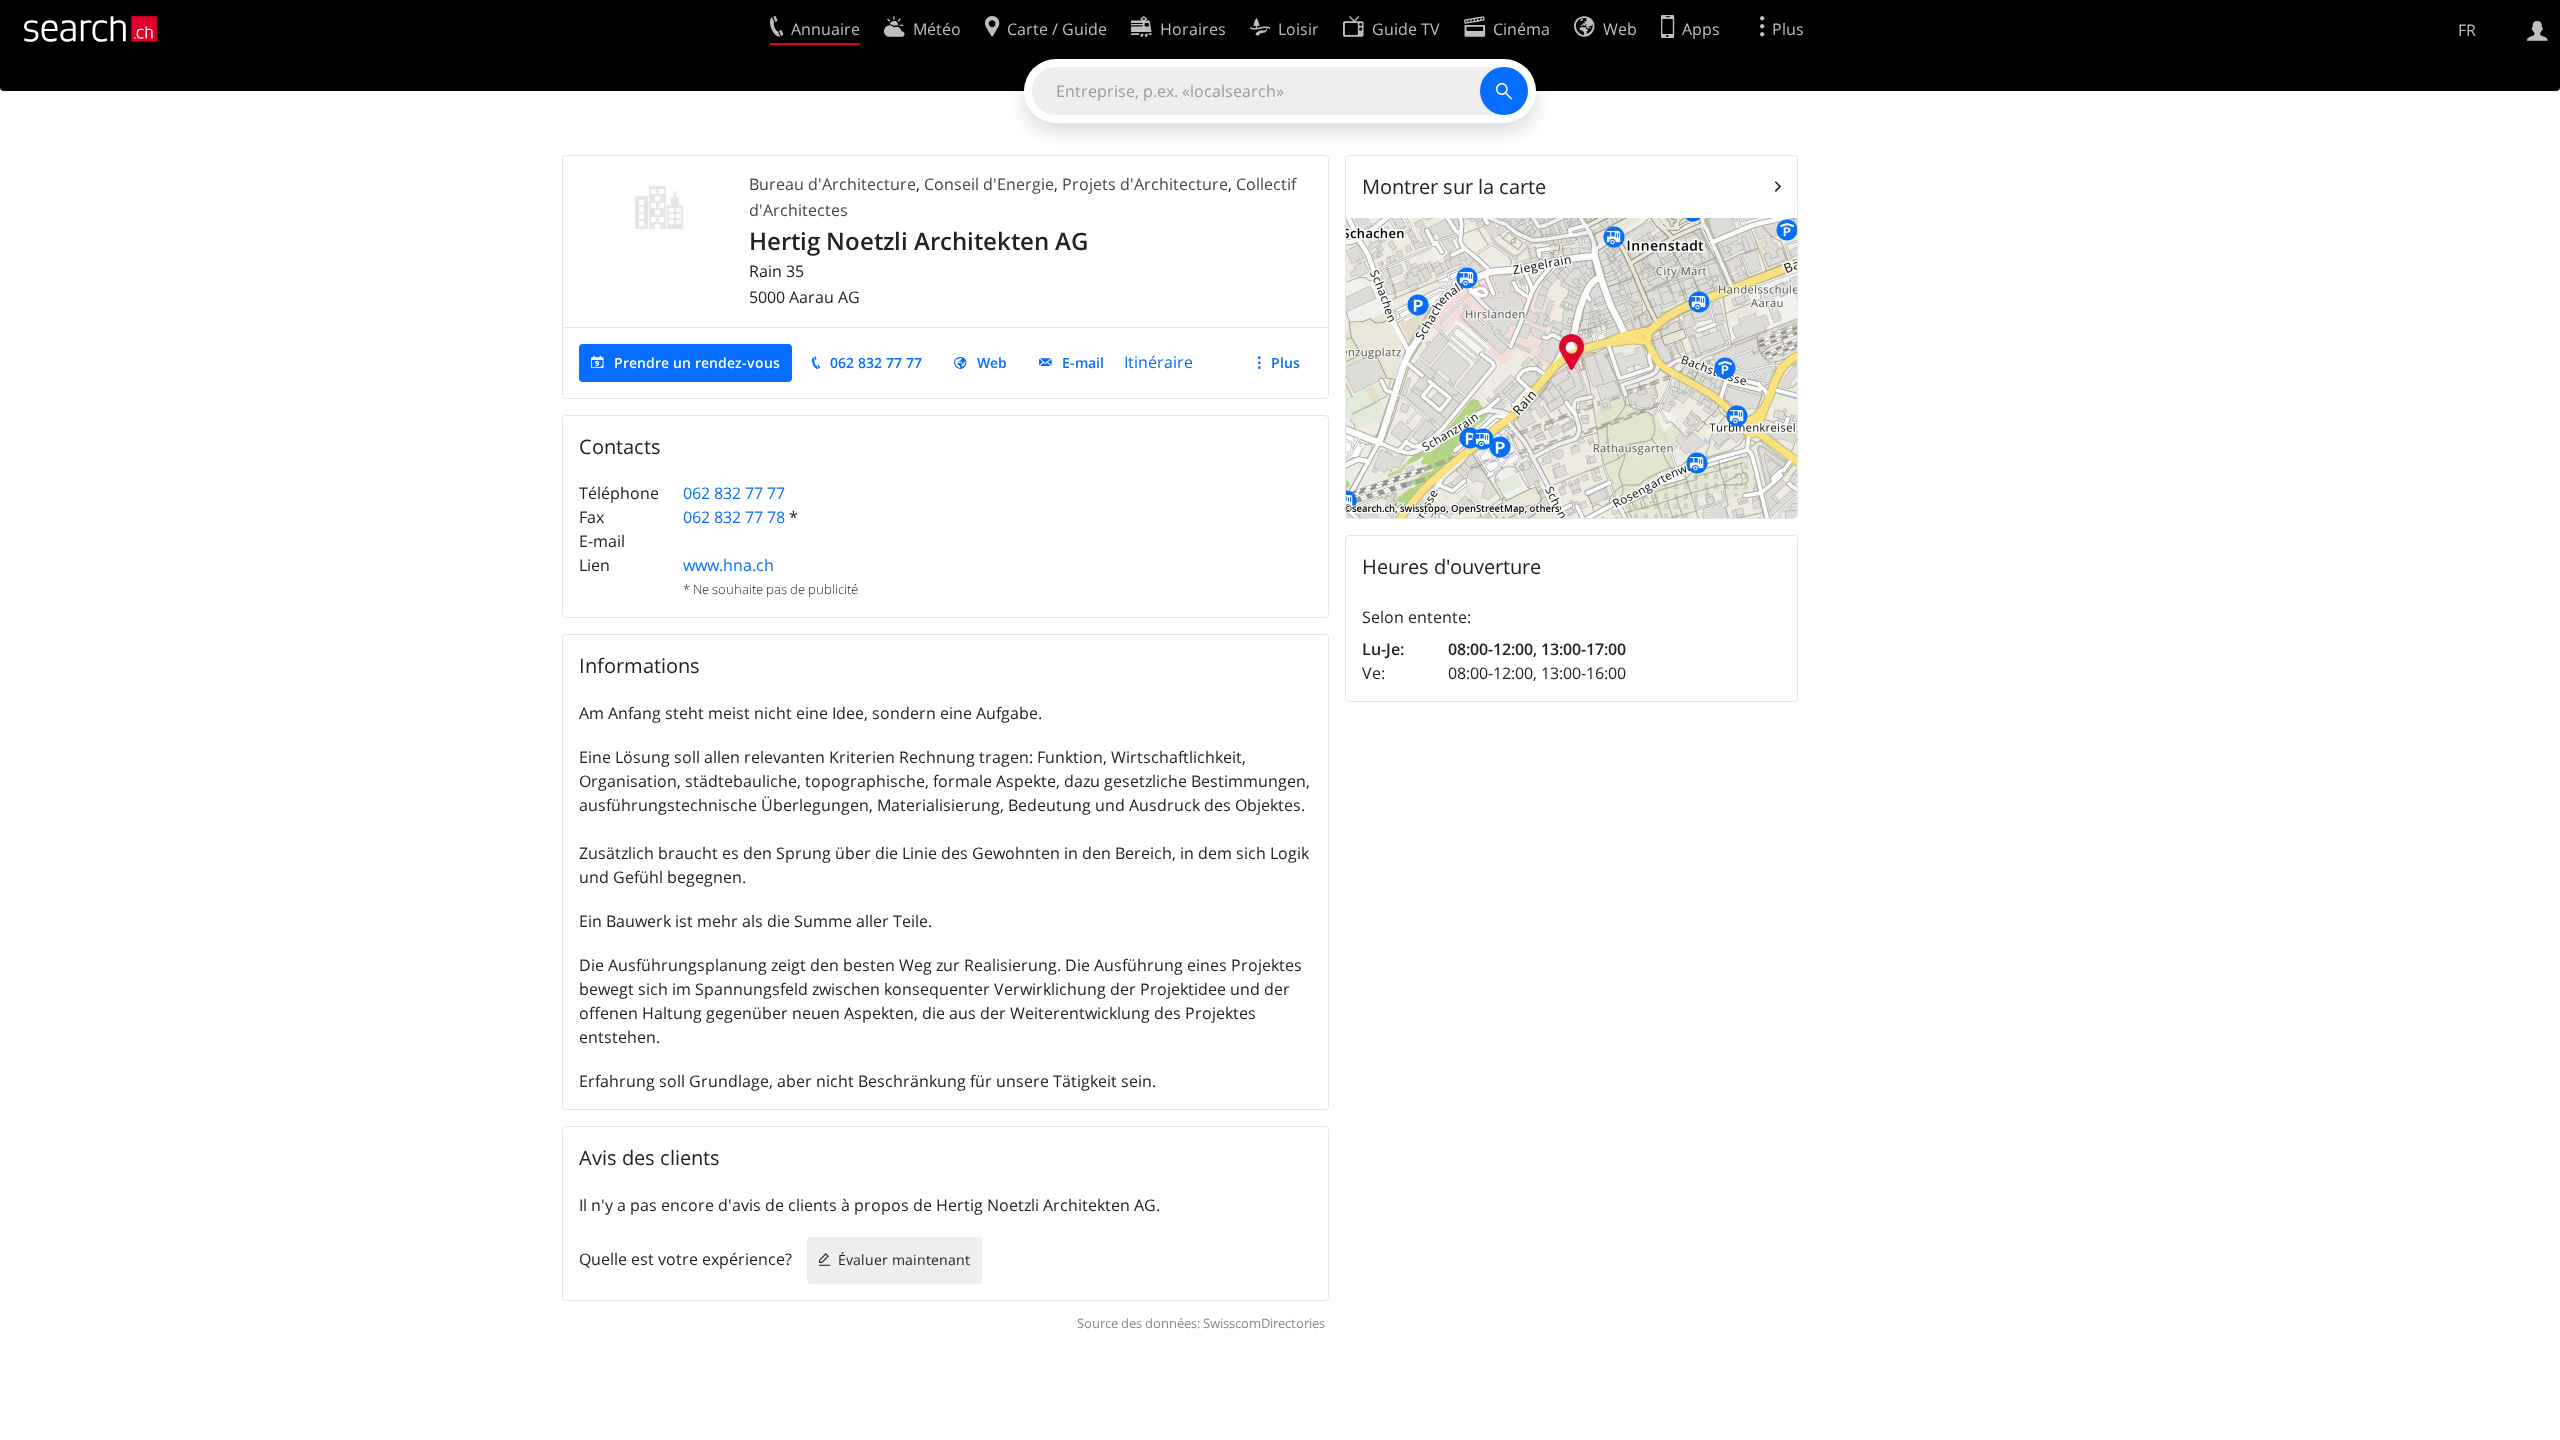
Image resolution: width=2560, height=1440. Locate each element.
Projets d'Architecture (1145, 184)
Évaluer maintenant (904, 1259)
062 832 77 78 (734, 517)
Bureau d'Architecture (832, 184)
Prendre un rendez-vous (697, 362)
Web (992, 362)
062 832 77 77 (876, 362)
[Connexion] (2537, 29)
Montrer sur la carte (1454, 186)
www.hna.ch (728, 565)
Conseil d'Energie (989, 184)
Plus (1285, 362)
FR (2467, 30)
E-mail (1083, 362)
